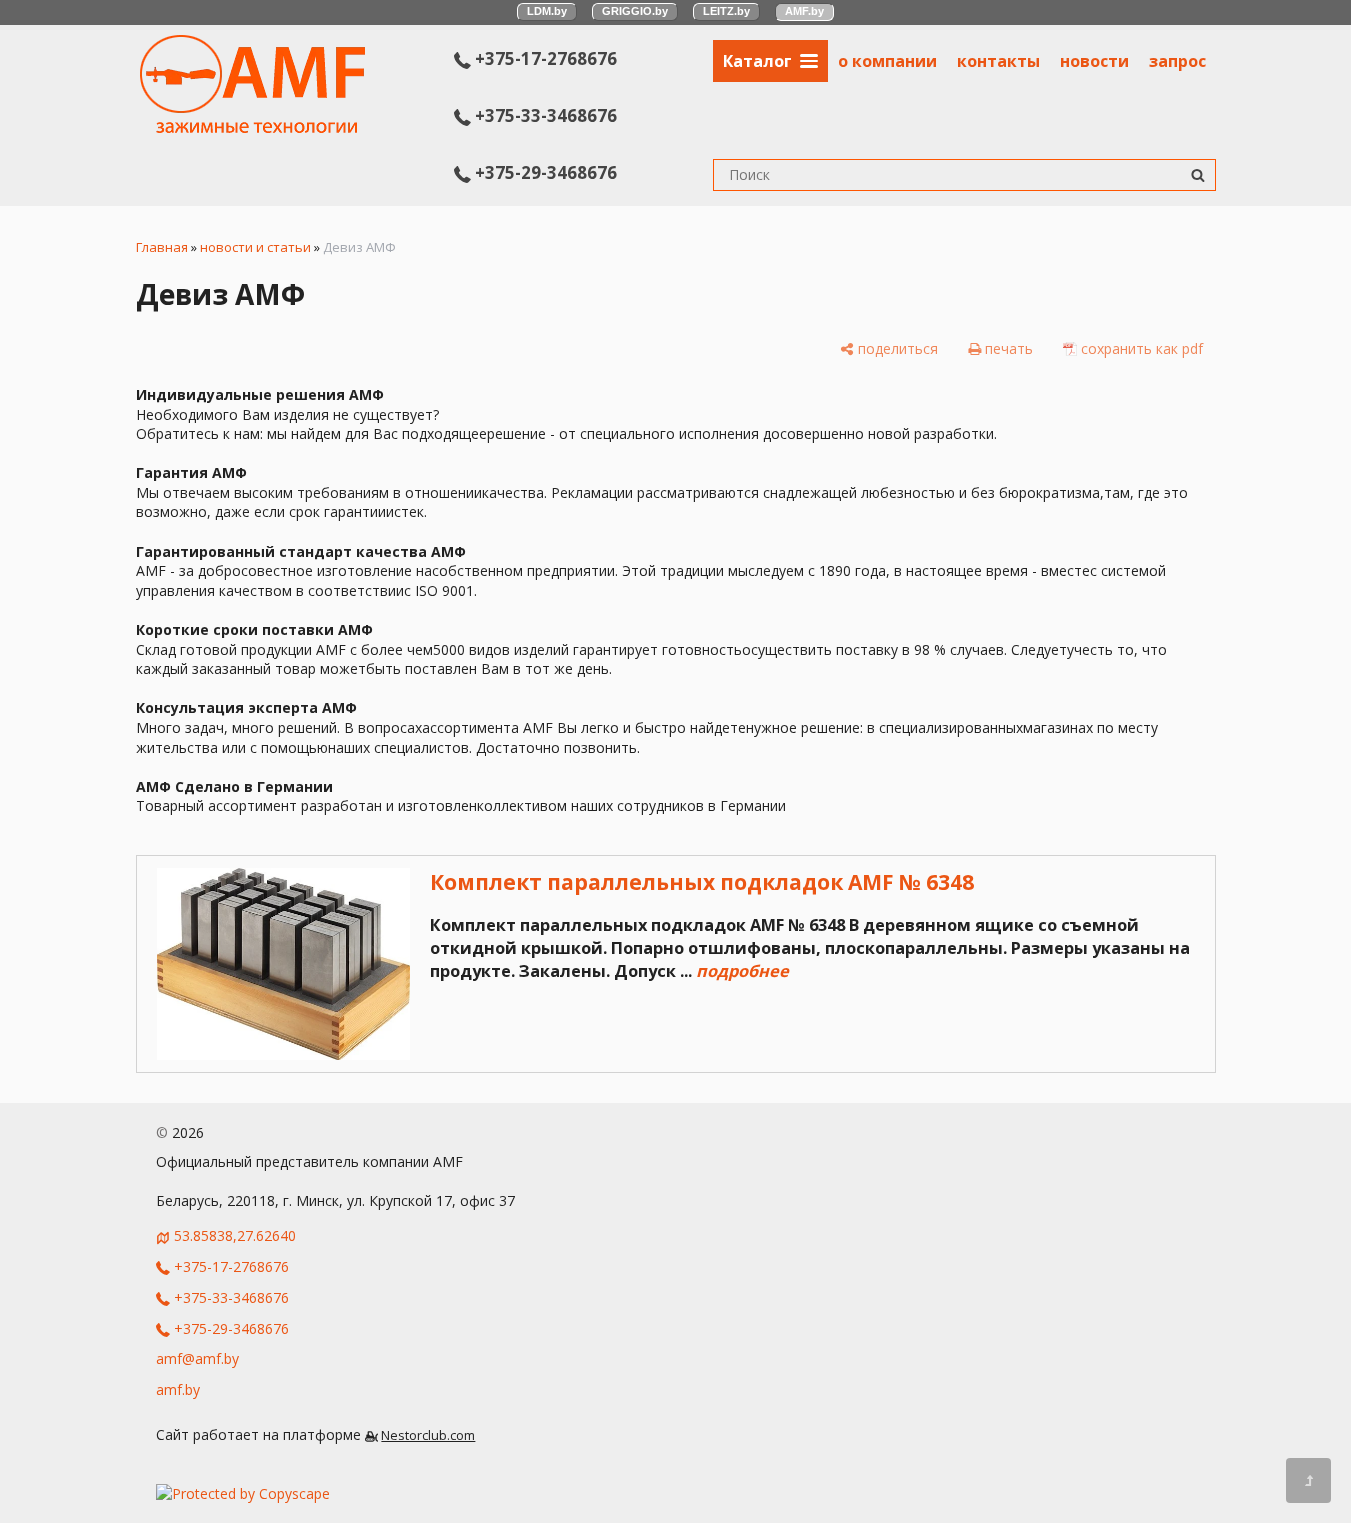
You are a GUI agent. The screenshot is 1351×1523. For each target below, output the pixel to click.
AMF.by (804, 11)
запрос (1177, 61)
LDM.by (547, 11)
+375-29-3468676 (544, 172)
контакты (998, 61)
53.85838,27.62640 (235, 1235)
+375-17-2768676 (544, 58)
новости (1094, 61)
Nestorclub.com (428, 1435)
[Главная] (252, 127)
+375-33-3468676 (544, 115)
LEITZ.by (726, 11)
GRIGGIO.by (635, 11)
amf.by (178, 1389)
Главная (162, 247)
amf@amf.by (197, 1358)
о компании (887, 61)
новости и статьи (255, 247)
